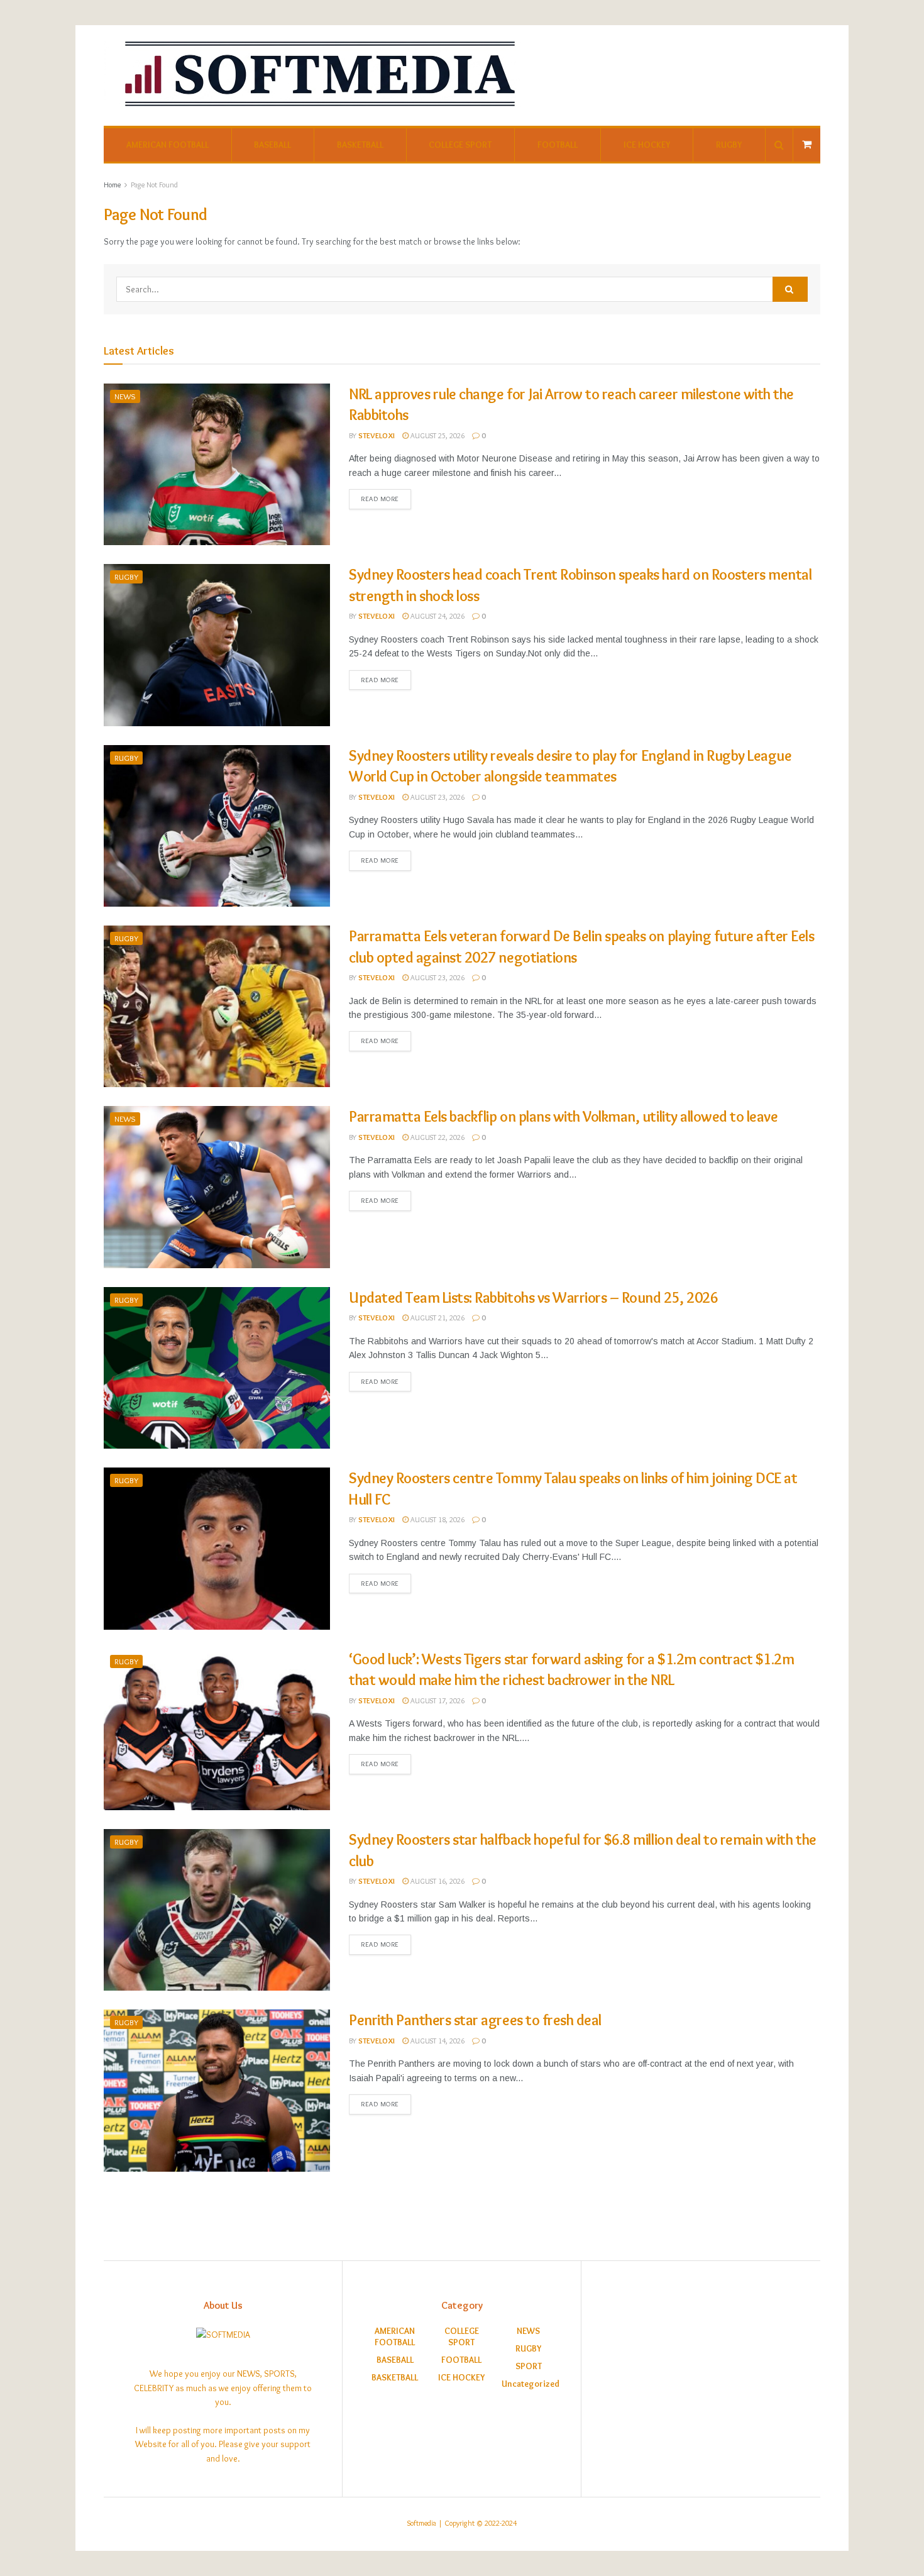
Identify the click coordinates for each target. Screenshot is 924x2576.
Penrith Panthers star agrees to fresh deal (475, 2020)
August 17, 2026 (437, 1700)
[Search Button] (790, 289)
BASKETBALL (360, 145)
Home (112, 185)
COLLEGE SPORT (460, 145)
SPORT (529, 2366)
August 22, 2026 (437, 1137)
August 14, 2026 (437, 2041)
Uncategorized (531, 2384)
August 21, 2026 (437, 1318)
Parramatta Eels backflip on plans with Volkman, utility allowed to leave (563, 1116)
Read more (380, 499)
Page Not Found (154, 185)
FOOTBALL (558, 145)
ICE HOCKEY (647, 145)
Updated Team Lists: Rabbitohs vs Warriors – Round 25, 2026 (533, 1297)
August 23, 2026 (437, 797)
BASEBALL (272, 145)
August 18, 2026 (437, 1519)
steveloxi (377, 435)
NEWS (125, 396)
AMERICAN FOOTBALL (168, 145)
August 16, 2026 (437, 1881)
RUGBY (729, 145)
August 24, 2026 (437, 616)
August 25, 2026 (437, 435)
